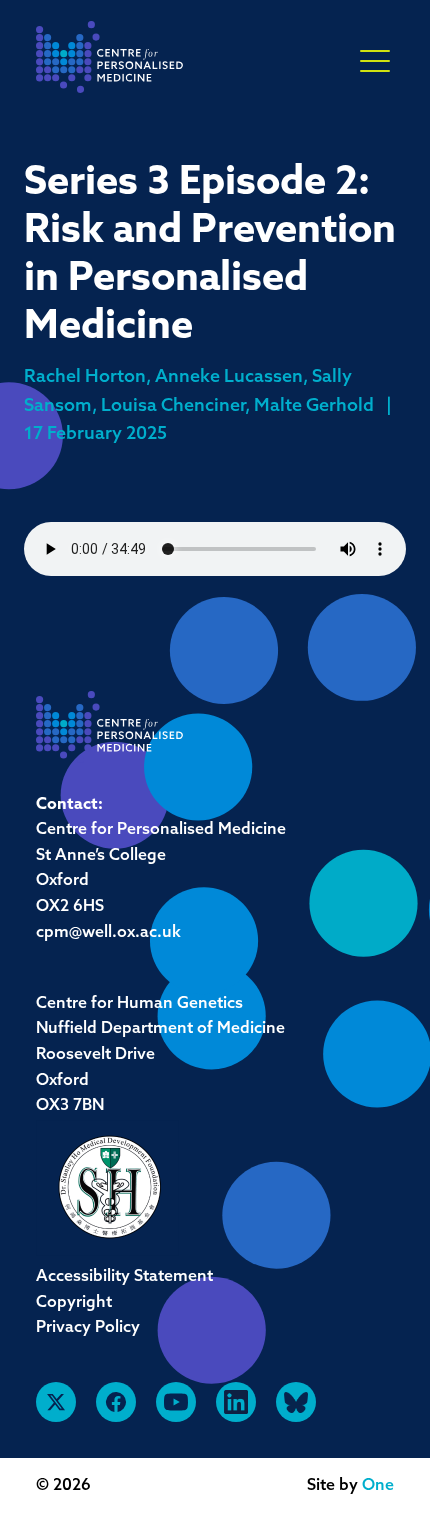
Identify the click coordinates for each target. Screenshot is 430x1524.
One (378, 1486)
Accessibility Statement (124, 1277)
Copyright (74, 1303)
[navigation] (109, 62)
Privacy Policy (88, 1328)
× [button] (375, 61)
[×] (375, 60)
